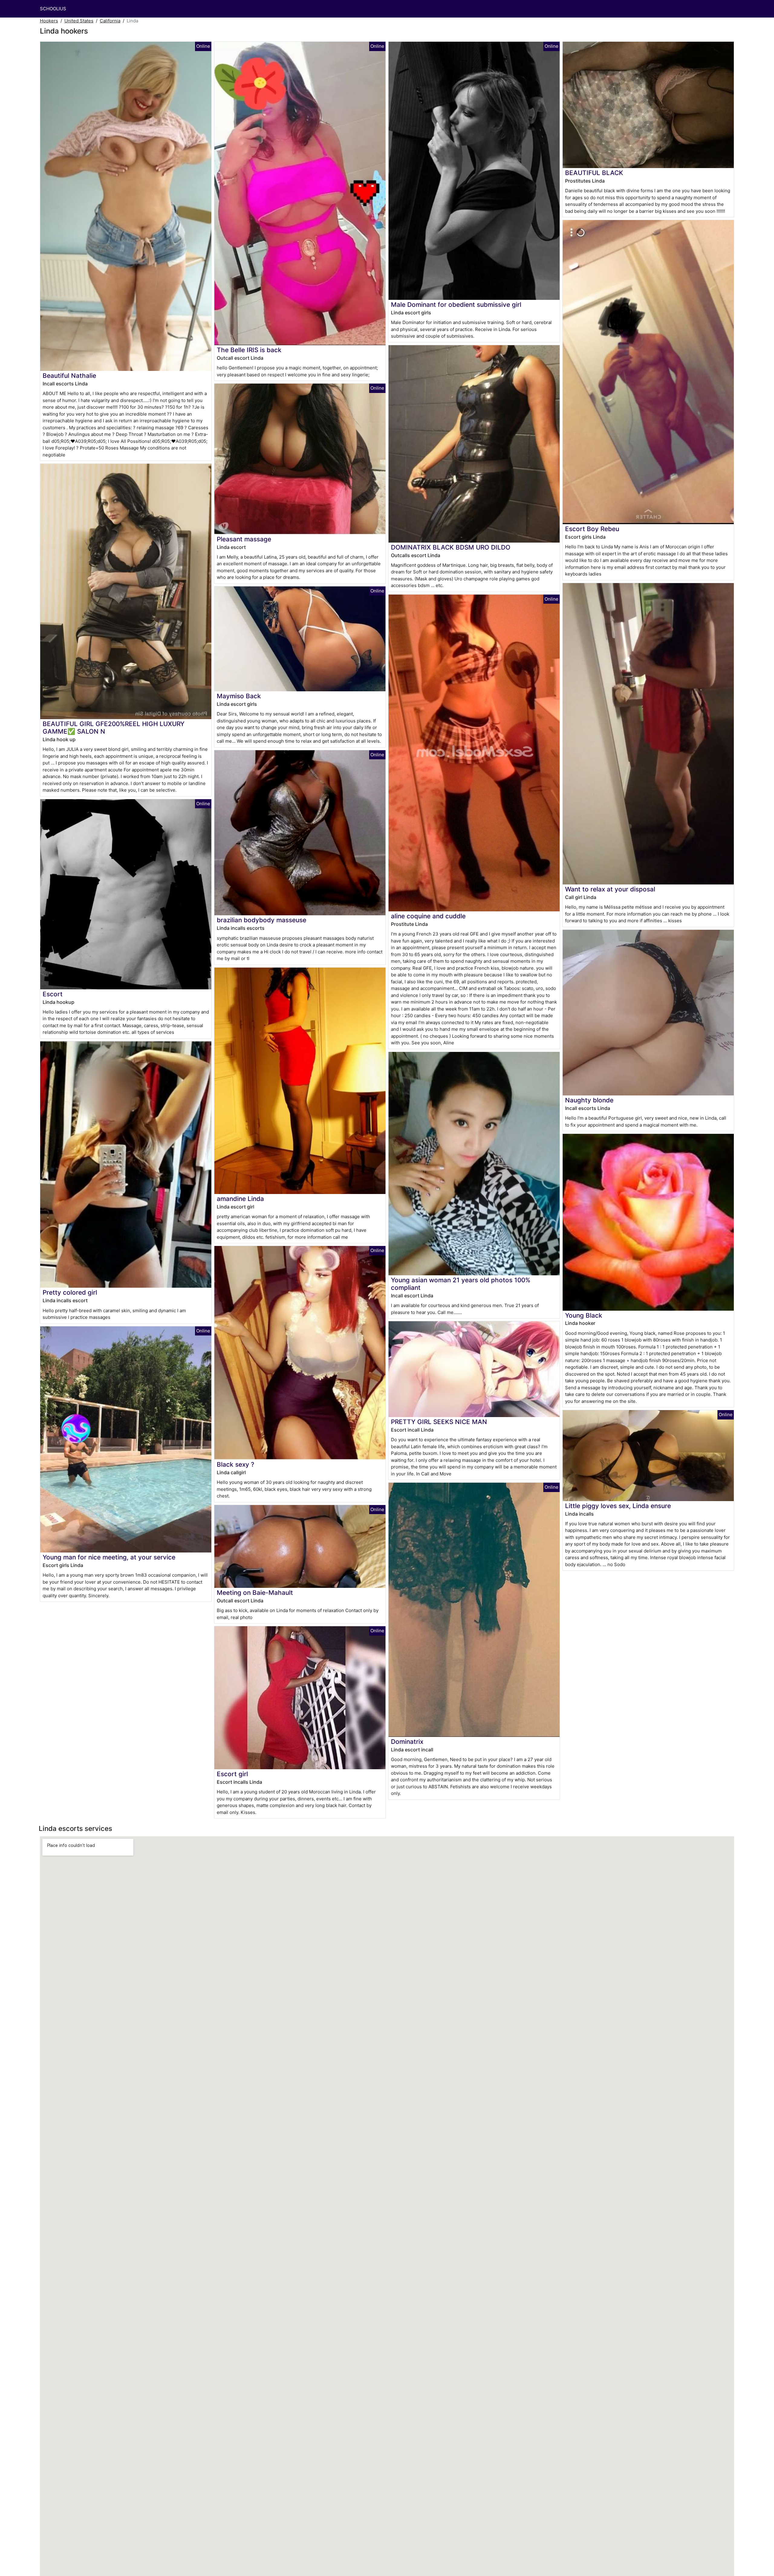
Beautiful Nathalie (69, 376)
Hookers (49, 21)
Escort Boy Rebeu (592, 529)
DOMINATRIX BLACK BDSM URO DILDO (451, 547)
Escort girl (232, 1774)
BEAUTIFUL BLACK (594, 173)
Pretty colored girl (70, 1292)
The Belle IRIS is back (249, 350)
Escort (53, 994)
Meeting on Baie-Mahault (255, 1593)
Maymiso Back (239, 696)
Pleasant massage (244, 539)
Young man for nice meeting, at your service (109, 1557)
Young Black (584, 1315)
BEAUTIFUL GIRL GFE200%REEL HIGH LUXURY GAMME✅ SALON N (114, 728)
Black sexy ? (236, 1464)
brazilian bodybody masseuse (262, 920)
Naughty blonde (589, 1100)
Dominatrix (407, 1742)
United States (79, 21)
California (110, 21)
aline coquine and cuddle (428, 916)
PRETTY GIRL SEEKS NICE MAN (439, 1422)
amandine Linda (240, 1199)
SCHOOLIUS (53, 9)
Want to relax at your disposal (610, 889)
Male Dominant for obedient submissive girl (456, 305)
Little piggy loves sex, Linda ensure (618, 1506)
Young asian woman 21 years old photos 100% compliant (461, 1284)
